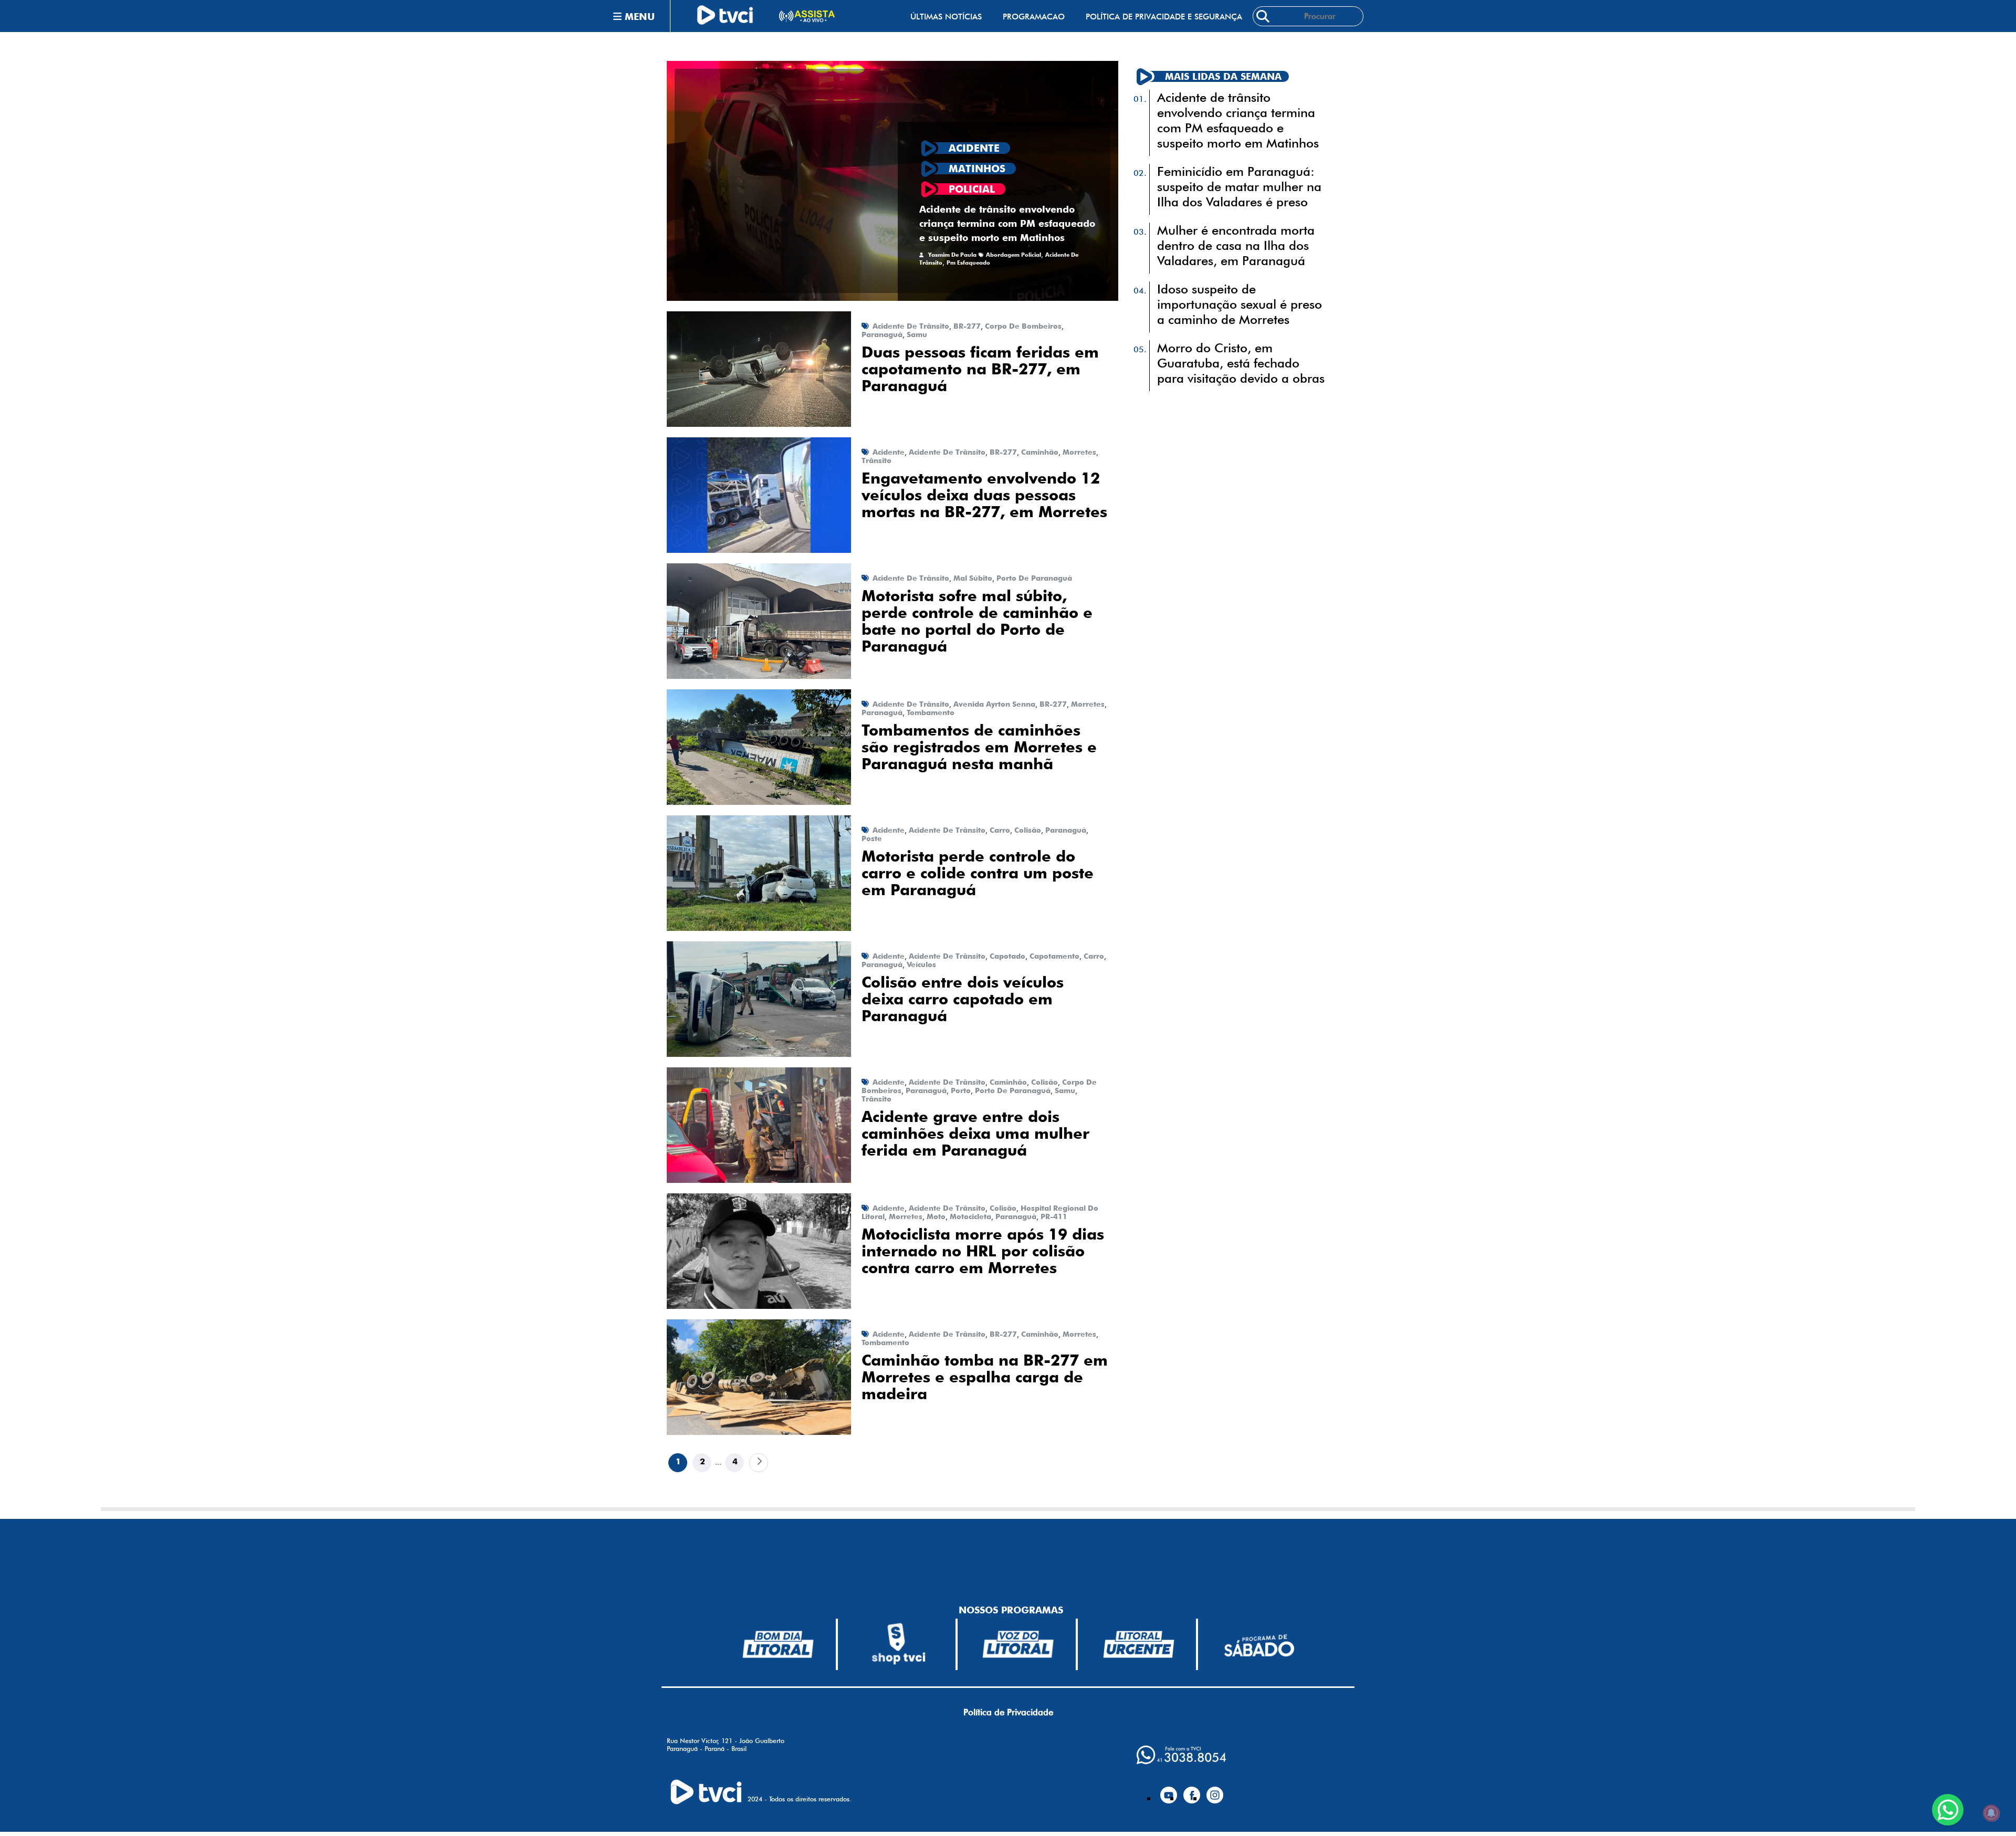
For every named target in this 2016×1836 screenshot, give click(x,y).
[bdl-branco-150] (778, 1644)
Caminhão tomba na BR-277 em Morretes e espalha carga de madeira (985, 1377)
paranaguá (882, 334)
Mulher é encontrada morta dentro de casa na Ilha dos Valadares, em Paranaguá (1236, 245)
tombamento (931, 712)
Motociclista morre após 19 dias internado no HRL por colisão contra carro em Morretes (983, 1251)
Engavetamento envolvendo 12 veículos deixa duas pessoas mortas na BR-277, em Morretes (984, 495)
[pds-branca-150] (1259, 1645)
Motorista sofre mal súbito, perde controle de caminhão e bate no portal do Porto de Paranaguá (977, 621)
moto (936, 1216)
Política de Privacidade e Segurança (1164, 17)
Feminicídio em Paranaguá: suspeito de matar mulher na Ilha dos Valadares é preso (1239, 187)
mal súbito (973, 578)
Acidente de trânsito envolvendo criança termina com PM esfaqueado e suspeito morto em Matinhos (1007, 223)
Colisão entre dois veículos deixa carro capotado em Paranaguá (963, 999)
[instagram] (1215, 1791)
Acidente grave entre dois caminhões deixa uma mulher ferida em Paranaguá (975, 1134)
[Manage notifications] (1991, 1813)
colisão (1028, 830)
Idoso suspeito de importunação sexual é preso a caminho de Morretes (1240, 304)
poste (872, 838)
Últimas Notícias (946, 17)
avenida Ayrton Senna (994, 704)
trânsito (876, 460)
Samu (917, 334)
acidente (889, 452)
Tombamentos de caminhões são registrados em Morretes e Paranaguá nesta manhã (979, 747)
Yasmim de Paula (952, 255)
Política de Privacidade (1008, 1712)
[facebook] (1192, 1791)
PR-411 (1054, 1216)
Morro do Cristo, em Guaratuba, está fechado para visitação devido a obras (1241, 363)
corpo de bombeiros (1023, 326)
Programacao (1034, 17)
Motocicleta (970, 1216)
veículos (921, 964)
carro (1000, 830)
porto (961, 1090)
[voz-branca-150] (1018, 1644)
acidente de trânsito (911, 326)
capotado (1007, 956)
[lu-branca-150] (1139, 1644)
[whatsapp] (1181, 1755)
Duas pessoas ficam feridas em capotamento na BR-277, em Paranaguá (980, 369)
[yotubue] (1169, 1791)
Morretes (1079, 452)
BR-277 (967, 326)
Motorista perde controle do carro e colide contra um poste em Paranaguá (978, 873)
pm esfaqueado (968, 263)
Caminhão (1040, 452)
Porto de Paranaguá (1034, 578)
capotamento (1054, 956)
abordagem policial (1014, 255)
